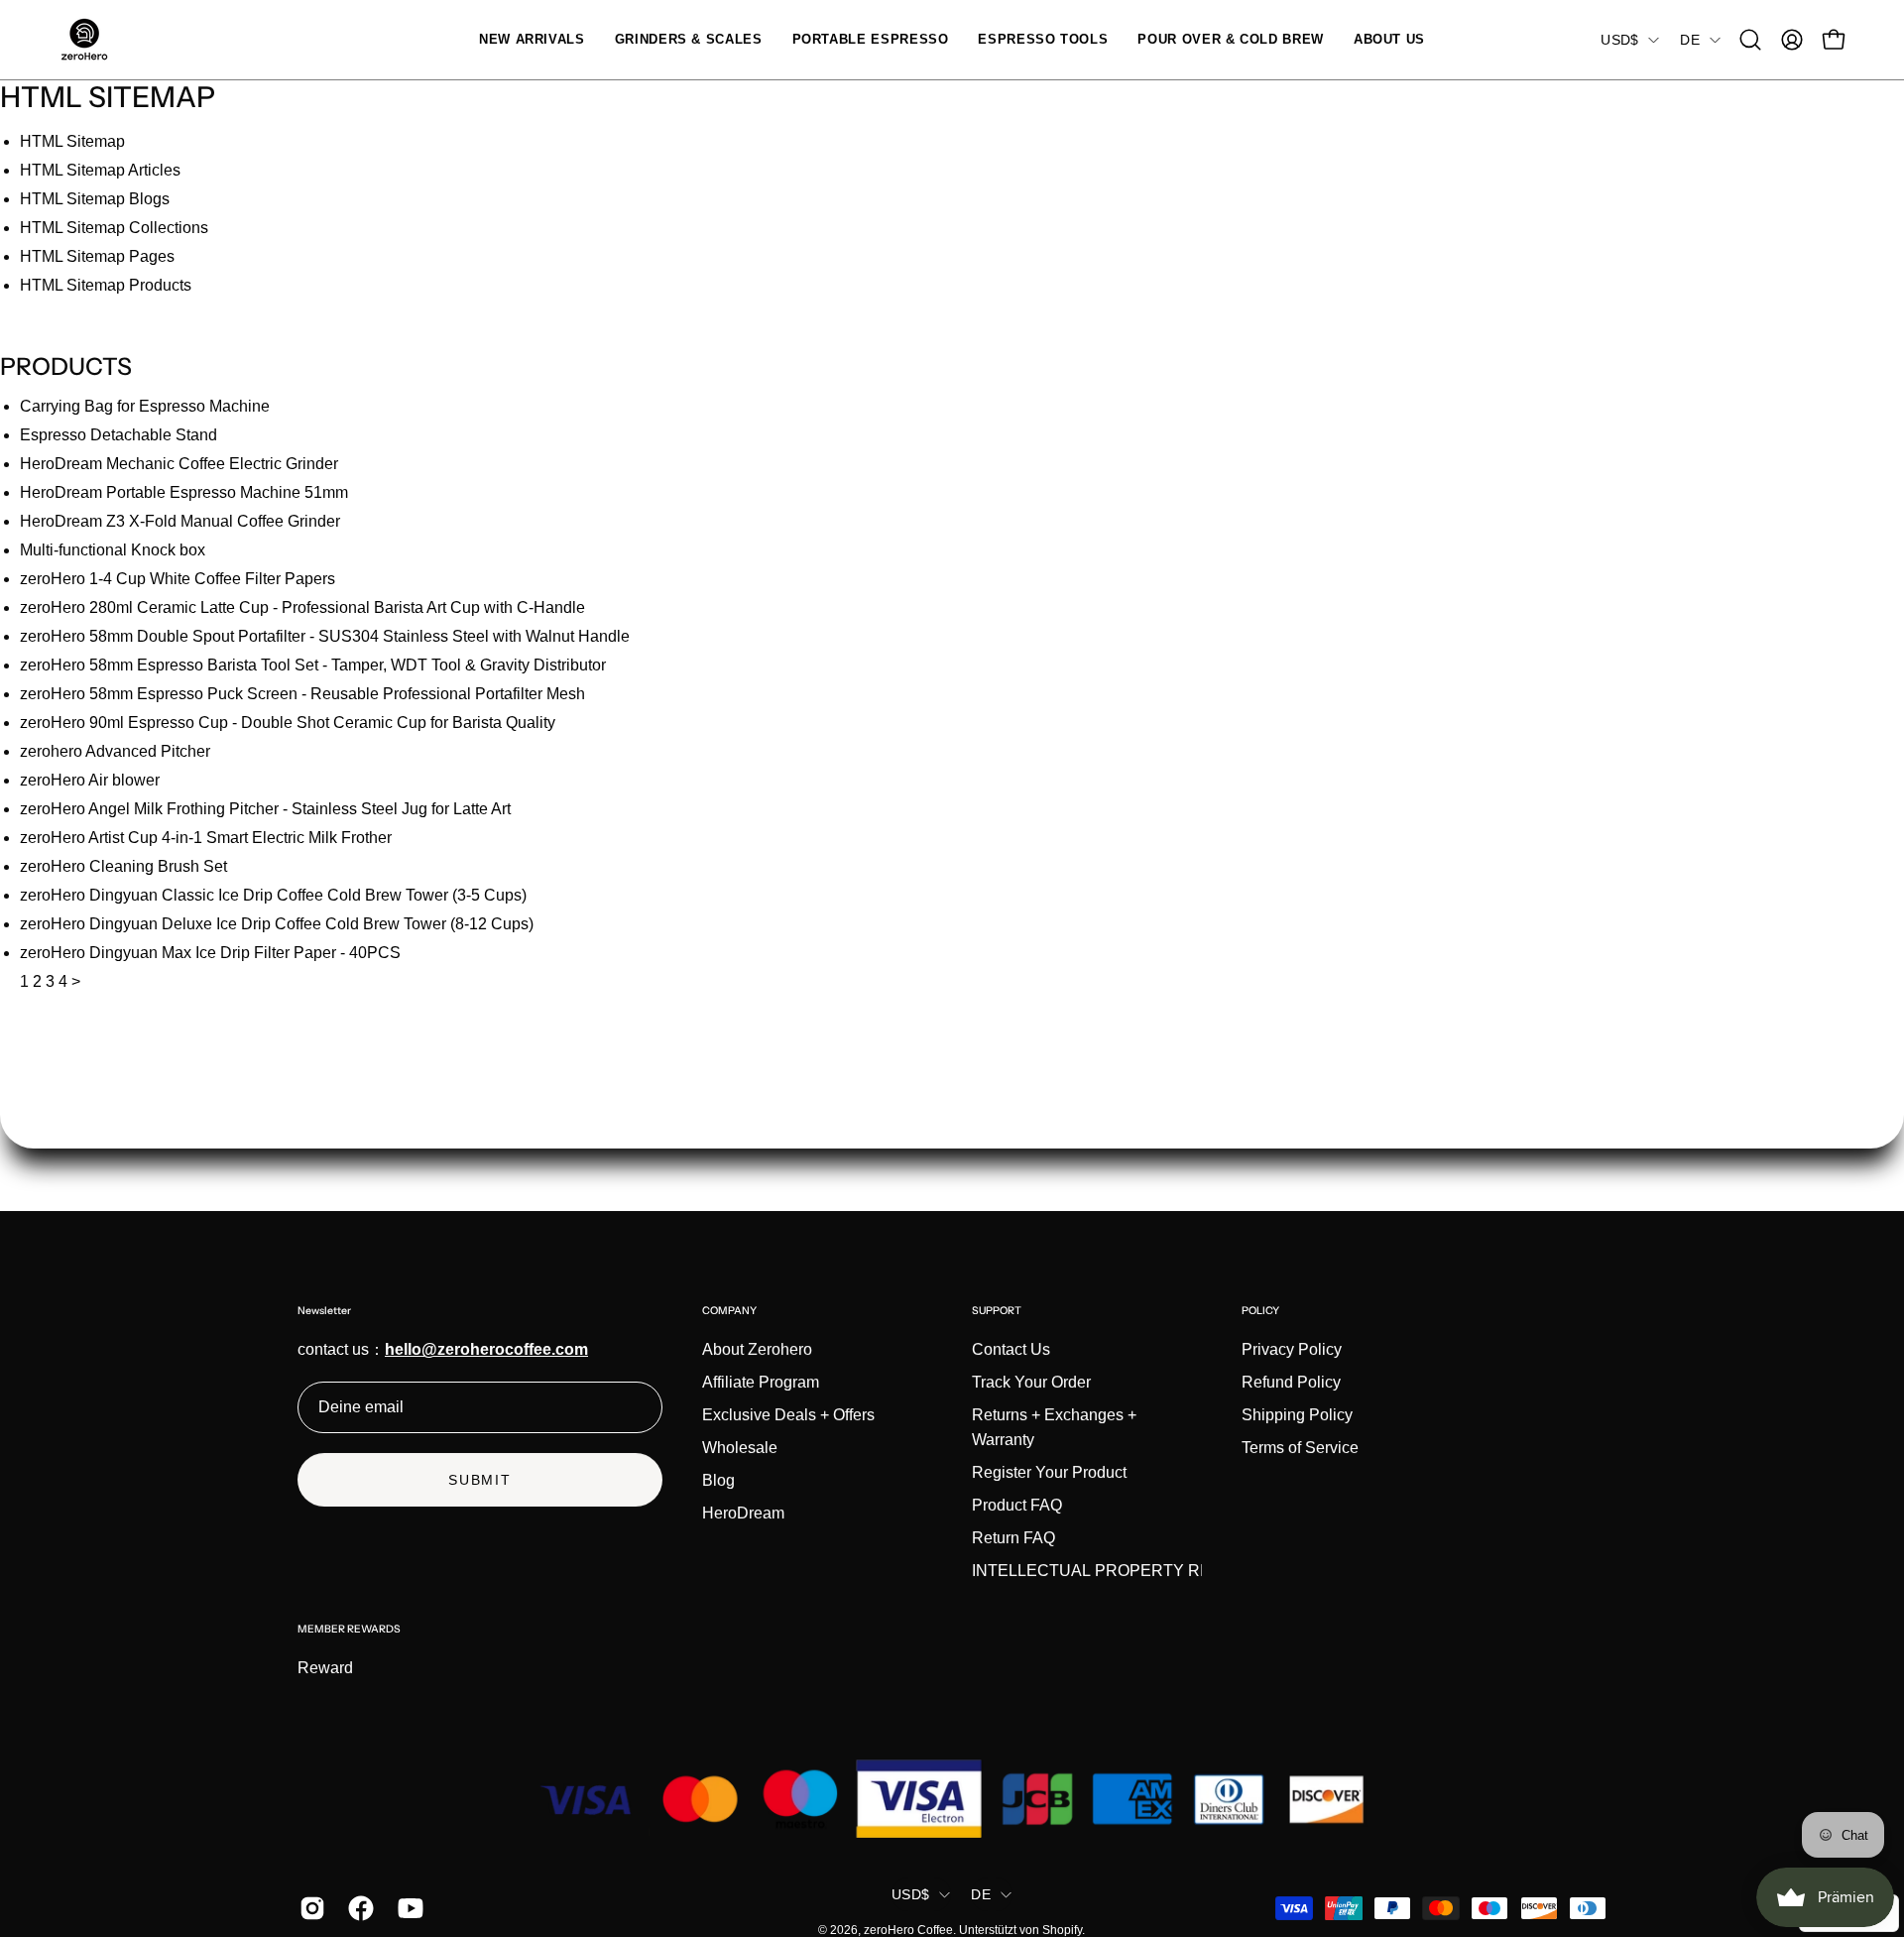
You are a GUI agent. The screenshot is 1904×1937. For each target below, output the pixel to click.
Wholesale (740, 1448)
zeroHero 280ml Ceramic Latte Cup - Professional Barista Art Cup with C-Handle (302, 607)
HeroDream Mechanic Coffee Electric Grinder (179, 464)
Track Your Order (1031, 1382)
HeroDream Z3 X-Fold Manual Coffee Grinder (180, 521)
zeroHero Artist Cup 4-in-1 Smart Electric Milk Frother (206, 838)
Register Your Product (1049, 1472)
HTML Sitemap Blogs (95, 199)
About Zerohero (757, 1349)
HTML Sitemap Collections (114, 228)
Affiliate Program (761, 1382)
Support (997, 1311)
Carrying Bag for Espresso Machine (145, 406)
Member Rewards (349, 1629)
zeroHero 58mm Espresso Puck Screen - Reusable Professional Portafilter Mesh (302, 694)
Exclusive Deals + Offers (788, 1415)
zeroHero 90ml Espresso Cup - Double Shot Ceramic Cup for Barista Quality (288, 723)
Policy (1260, 1311)
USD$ (1619, 40)
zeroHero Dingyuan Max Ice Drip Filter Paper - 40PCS (210, 953)
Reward (325, 1668)
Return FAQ (1013, 1538)
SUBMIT (480, 1480)
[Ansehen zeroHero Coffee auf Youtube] (407, 1908)
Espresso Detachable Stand (119, 435)
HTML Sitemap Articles (100, 170)
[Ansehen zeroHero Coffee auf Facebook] (357, 1908)
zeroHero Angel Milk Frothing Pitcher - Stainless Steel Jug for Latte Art (265, 809)
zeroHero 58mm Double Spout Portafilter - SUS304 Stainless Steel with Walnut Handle (325, 636)
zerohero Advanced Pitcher (115, 751)
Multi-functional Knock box (113, 550)
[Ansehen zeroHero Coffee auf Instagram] (309, 1908)
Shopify (1062, 1930)
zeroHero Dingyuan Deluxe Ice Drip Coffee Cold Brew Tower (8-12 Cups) (277, 924)
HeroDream (743, 1513)
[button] (689, 40)
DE (1690, 40)
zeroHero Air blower (90, 780)
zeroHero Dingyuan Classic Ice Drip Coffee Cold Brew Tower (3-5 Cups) (273, 895)
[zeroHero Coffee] (84, 40)
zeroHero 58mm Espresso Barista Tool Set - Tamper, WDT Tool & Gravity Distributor (313, 665)
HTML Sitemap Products (106, 285)
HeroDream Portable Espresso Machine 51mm (184, 492)
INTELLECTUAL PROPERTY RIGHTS (1110, 1571)
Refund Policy (1291, 1382)
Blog (718, 1480)
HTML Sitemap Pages (97, 256)
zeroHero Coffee (908, 1930)
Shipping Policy (1297, 1415)
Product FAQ (1017, 1505)
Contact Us (1011, 1349)
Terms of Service (1300, 1448)
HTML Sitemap (72, 141)
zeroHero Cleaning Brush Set (123, 866)
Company (729, 1311)
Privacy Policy (1292, 1349)
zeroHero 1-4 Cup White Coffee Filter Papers (178, 579)
